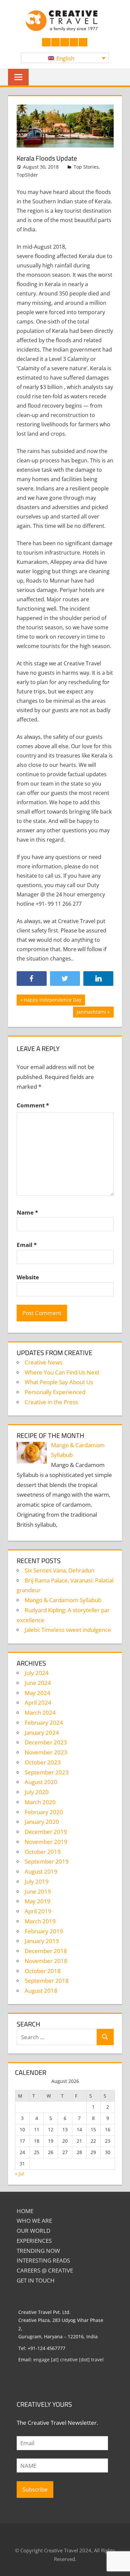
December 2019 (46, 1832)
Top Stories (86, 167)
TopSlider (27, 175)
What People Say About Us (59, 1382)
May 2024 (37, 1693)
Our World (33, 2231)
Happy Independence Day (52, 1001)
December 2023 (46, 1742)
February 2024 (44, 1723)
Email (27, 1245)
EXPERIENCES (34, 2241)
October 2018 (43, 1971)
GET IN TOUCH (36, 2280)
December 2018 (46, 1951)
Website (28, 1277)
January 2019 (42, 1941)
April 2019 (38, 1911)
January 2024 (42, 1733)
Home (25, 2211)
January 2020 (42, 1822)
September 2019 (47, 1861)
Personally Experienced (55, 1392)
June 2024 (38, 1683)
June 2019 (38, 1891)
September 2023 (47, 1772)
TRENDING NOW (38, 2251)
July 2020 (37, 1792)
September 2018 (47, 1981)
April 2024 (38, 1702)
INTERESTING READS (43, 2260)
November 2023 (46, 1752)
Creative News (43, 1362)
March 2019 (40, 1921)
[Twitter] (65, 979)
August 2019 (41, 1871)
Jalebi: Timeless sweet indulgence (68, 1630)
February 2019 (44, 1931)
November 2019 (46, 1842)
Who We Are (34, 2221)
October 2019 (43, 1852)
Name (27, 1212)
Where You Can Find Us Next (62, 1372)
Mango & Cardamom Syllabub (63, 1600)
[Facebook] (32, 979)
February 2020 (44, 1812)
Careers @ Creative (45, 2270)
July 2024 (37, 1673)
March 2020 (40, 1802)
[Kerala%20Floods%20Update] (98, 979)
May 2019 (37, 1901)
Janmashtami (91, 1013)
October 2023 (43, 1762)
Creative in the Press (51, 1402)
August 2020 (41, 1782)
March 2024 (40, 1712)
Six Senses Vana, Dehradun (59, 1570)
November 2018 (46, 1961)
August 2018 (41, 1991)
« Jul (20, 2174)
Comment (33, 1105)
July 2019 (37, 1881)
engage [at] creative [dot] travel (68, 2359)
